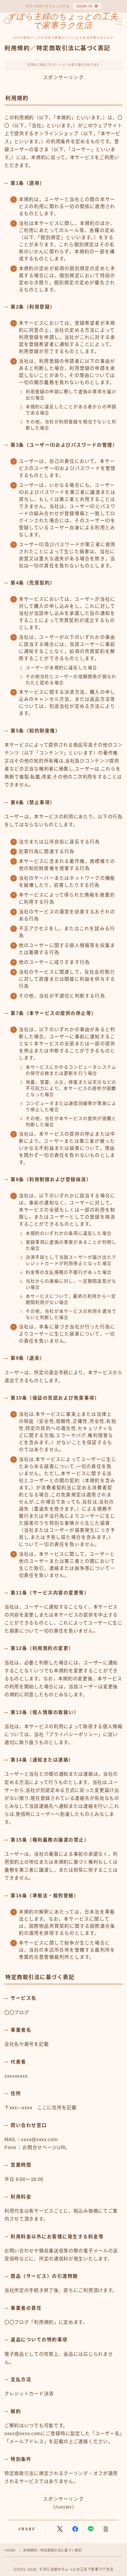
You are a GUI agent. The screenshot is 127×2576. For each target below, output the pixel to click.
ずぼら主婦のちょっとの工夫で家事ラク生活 (63, 21)
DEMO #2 (85, 6)
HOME (10, 2550)
